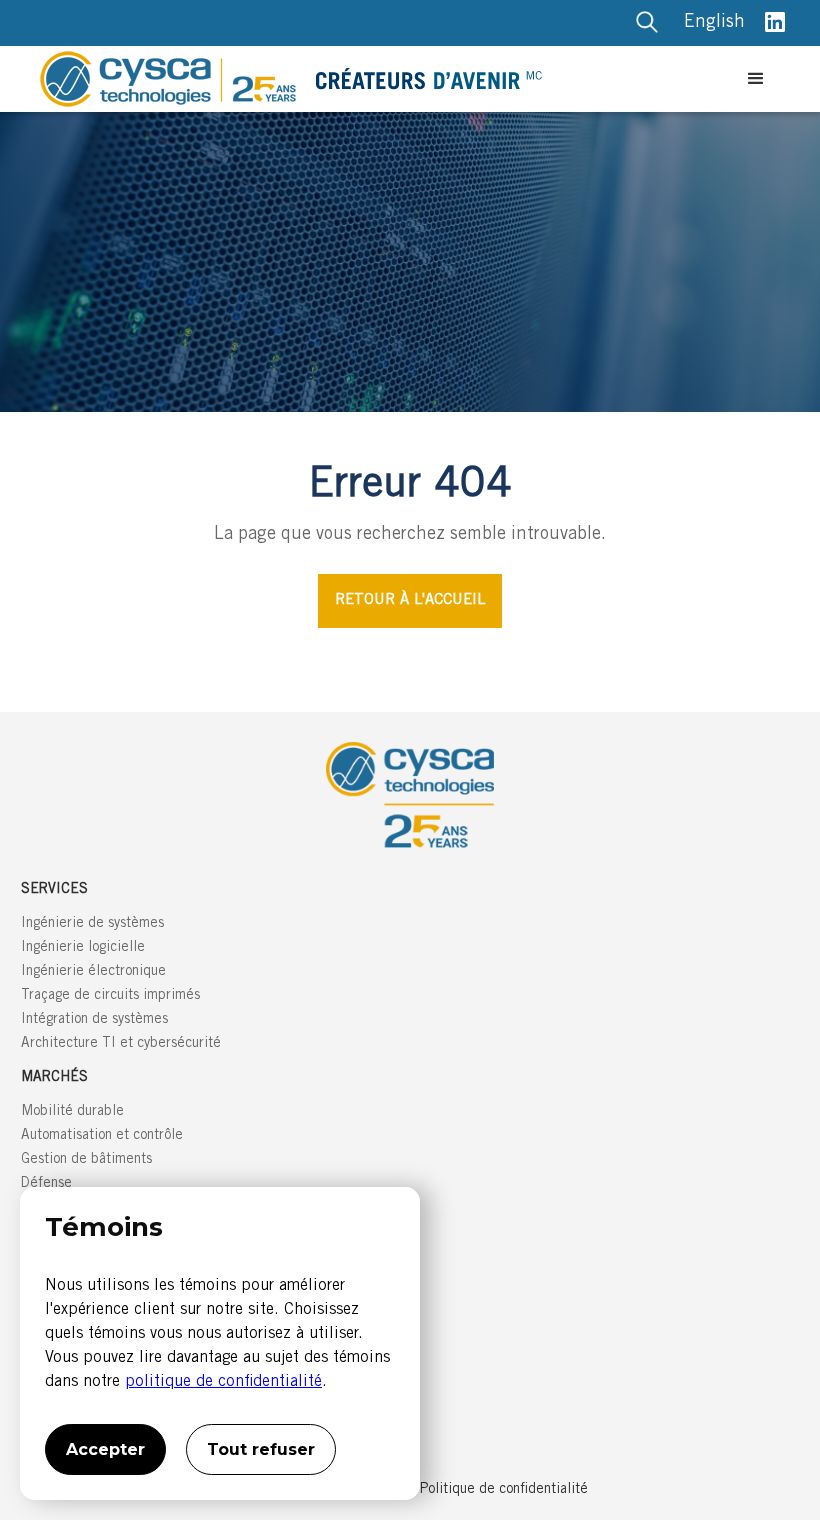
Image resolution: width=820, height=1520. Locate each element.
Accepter (105, 1449)
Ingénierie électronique (93, 972)
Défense (46, 1184)
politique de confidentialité (223, 1382)
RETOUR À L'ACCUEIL (410, 600)
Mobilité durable (72, 1112)
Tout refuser (261, 1449)
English (714, 23)
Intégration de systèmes (94, 1020)
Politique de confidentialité (504, 1490)
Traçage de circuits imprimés (110, 996)
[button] (756, 79)
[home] (386, 79)
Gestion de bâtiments (86, 1160)
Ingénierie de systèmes (92, 924)
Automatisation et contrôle (102, 1136)
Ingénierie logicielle (83, 948)
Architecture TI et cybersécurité (121, 1044)
